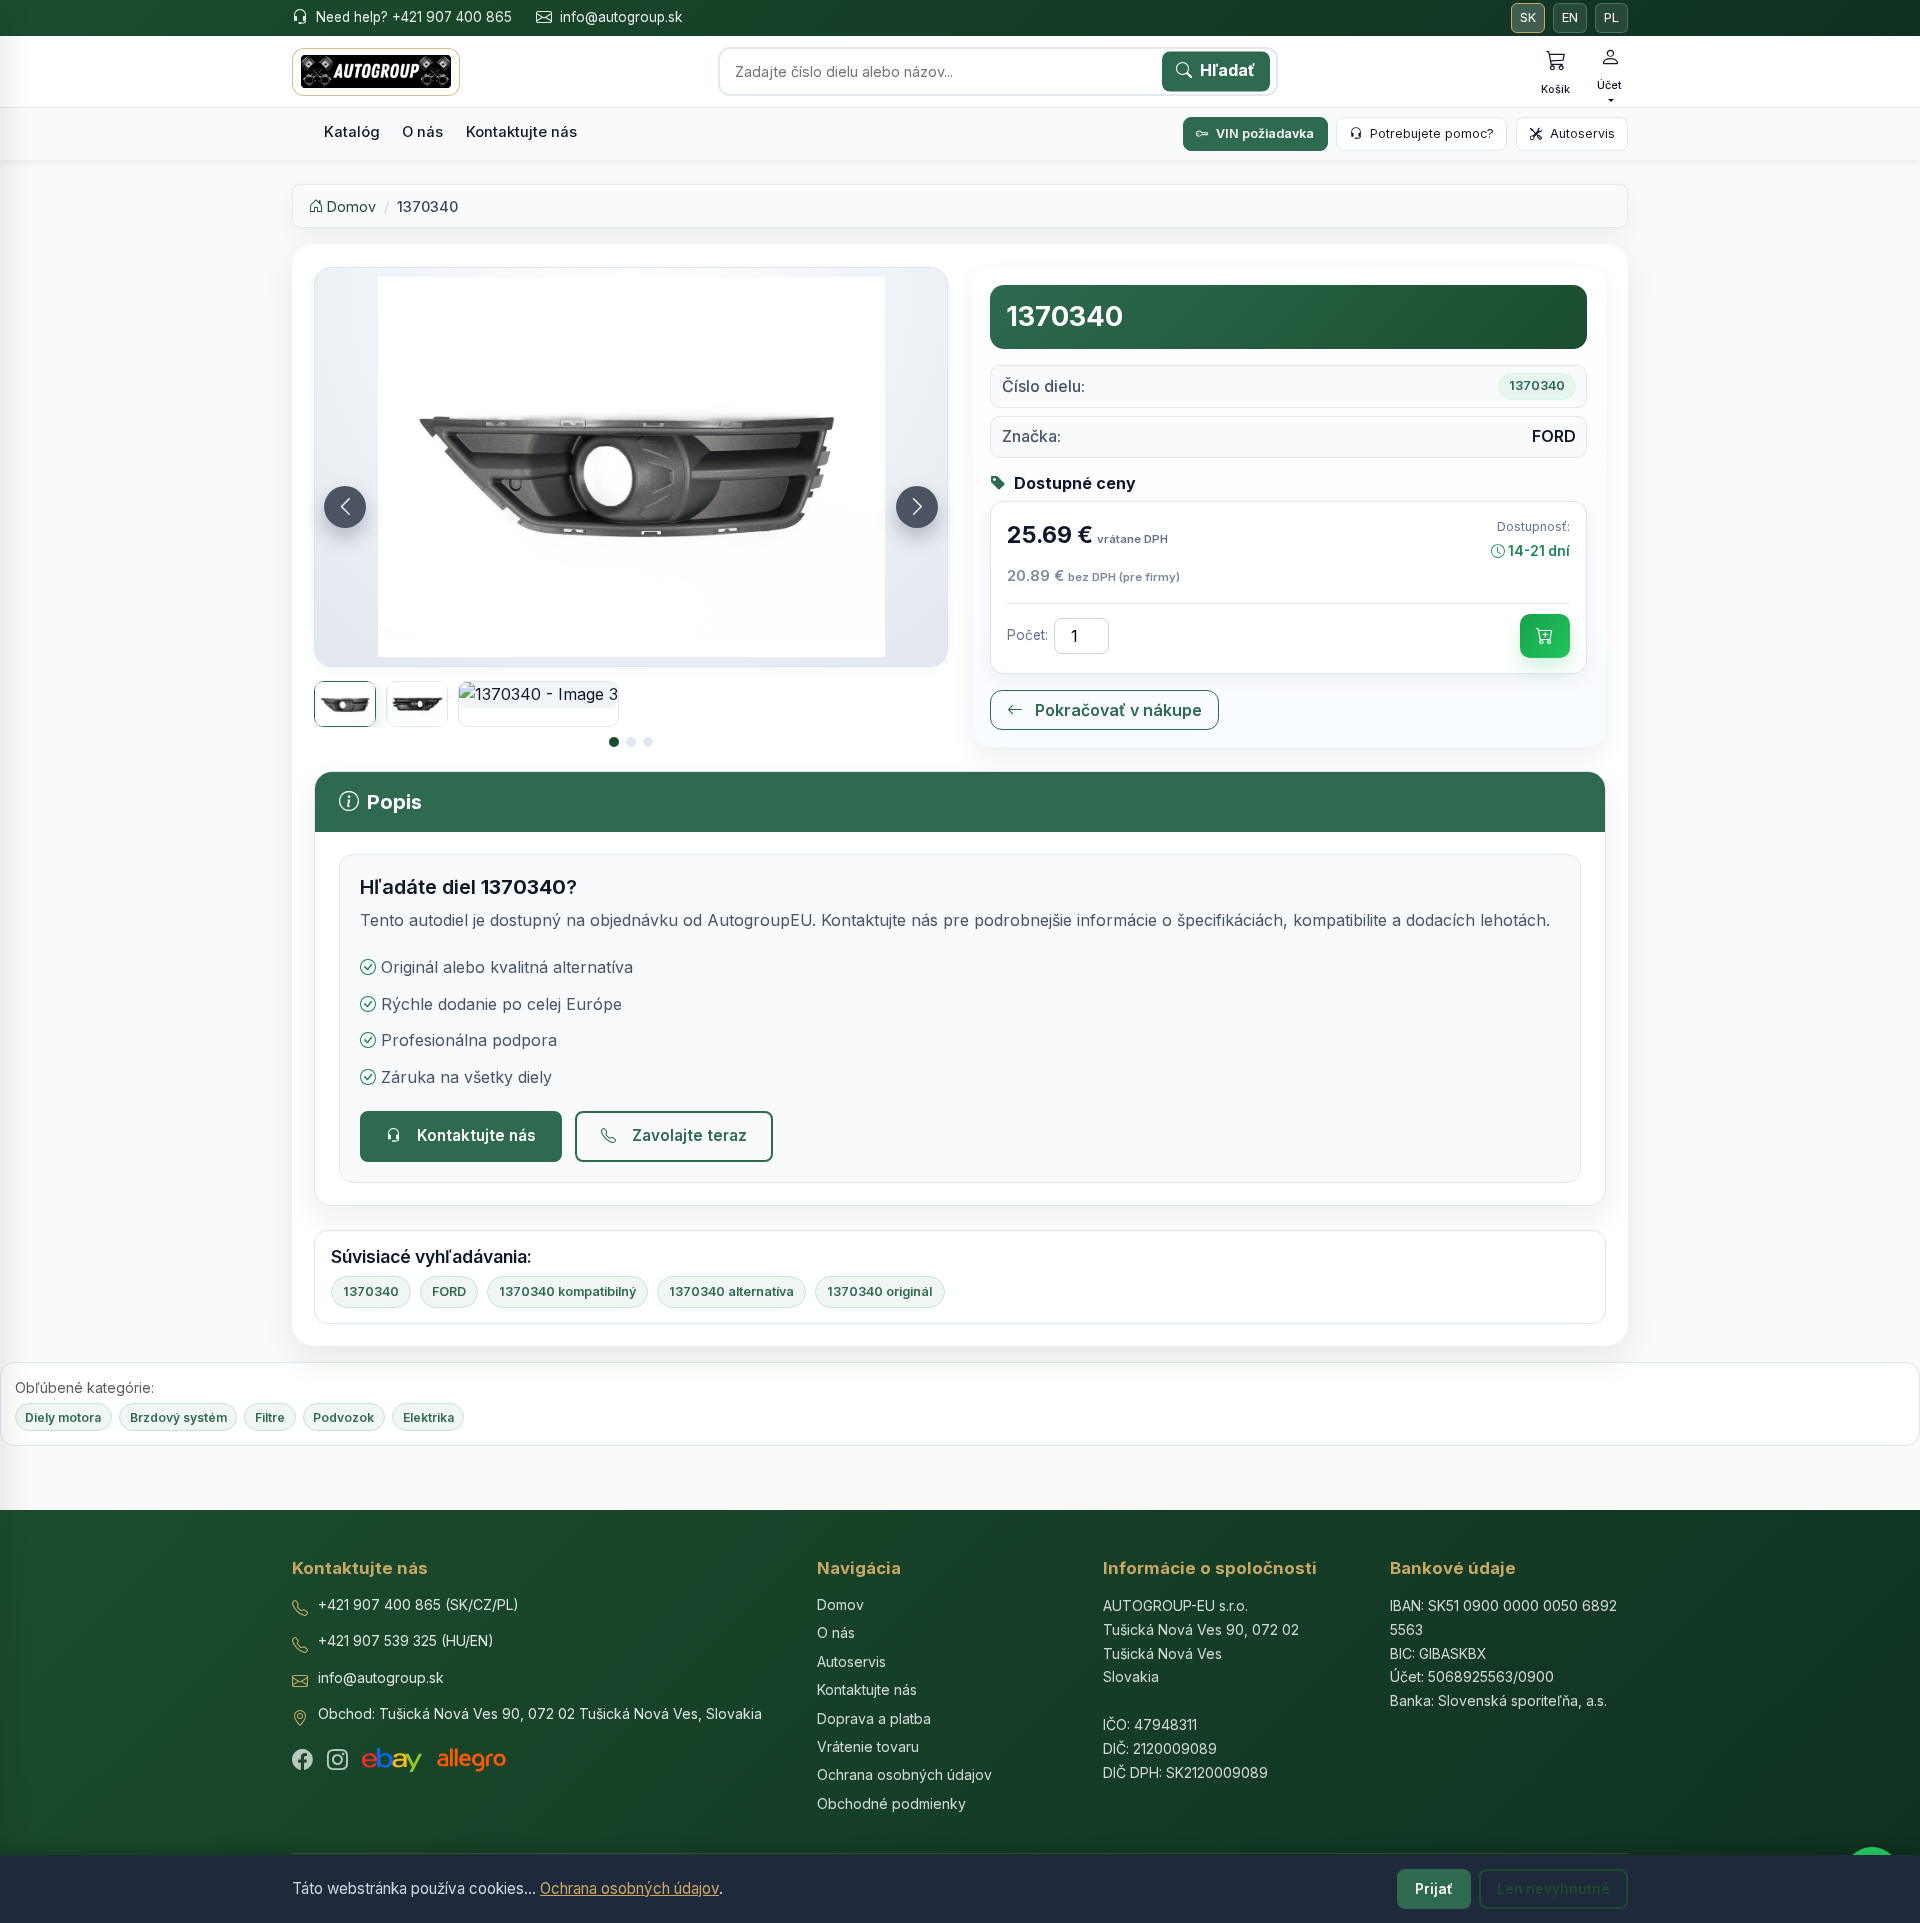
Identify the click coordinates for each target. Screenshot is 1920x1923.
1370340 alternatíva (731, 1291)
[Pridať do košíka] (1545, 636)
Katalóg (352, 132)
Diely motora (63, 1417)
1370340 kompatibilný (567, 1291)
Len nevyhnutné (1553, 1889)
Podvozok (343, 1417)
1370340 (371, 1291)
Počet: (1027, 635)
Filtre (270, 1417)
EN (1570, 17)
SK (1528, 17)
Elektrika (428, 1417)
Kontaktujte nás (521, 132)
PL (1611, 17)
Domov (349, 206)
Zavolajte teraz (689, 1135)
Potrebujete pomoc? (1432, 133)
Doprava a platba (874, 1718)
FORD (449, 1291)
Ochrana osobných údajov (629, 1888)
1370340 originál (879, 1291)
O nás (422, 132)
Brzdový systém (178, 1417)
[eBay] (392, 1760)
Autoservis (1582, 133)
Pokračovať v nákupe (1116, 710)
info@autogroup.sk (621, 17)
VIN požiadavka (1265, 133)
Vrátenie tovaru (868, 1746)
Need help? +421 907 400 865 (414, 17)
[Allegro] (471, 1760)
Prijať (1434, 1889)
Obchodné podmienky (891, 1803)
